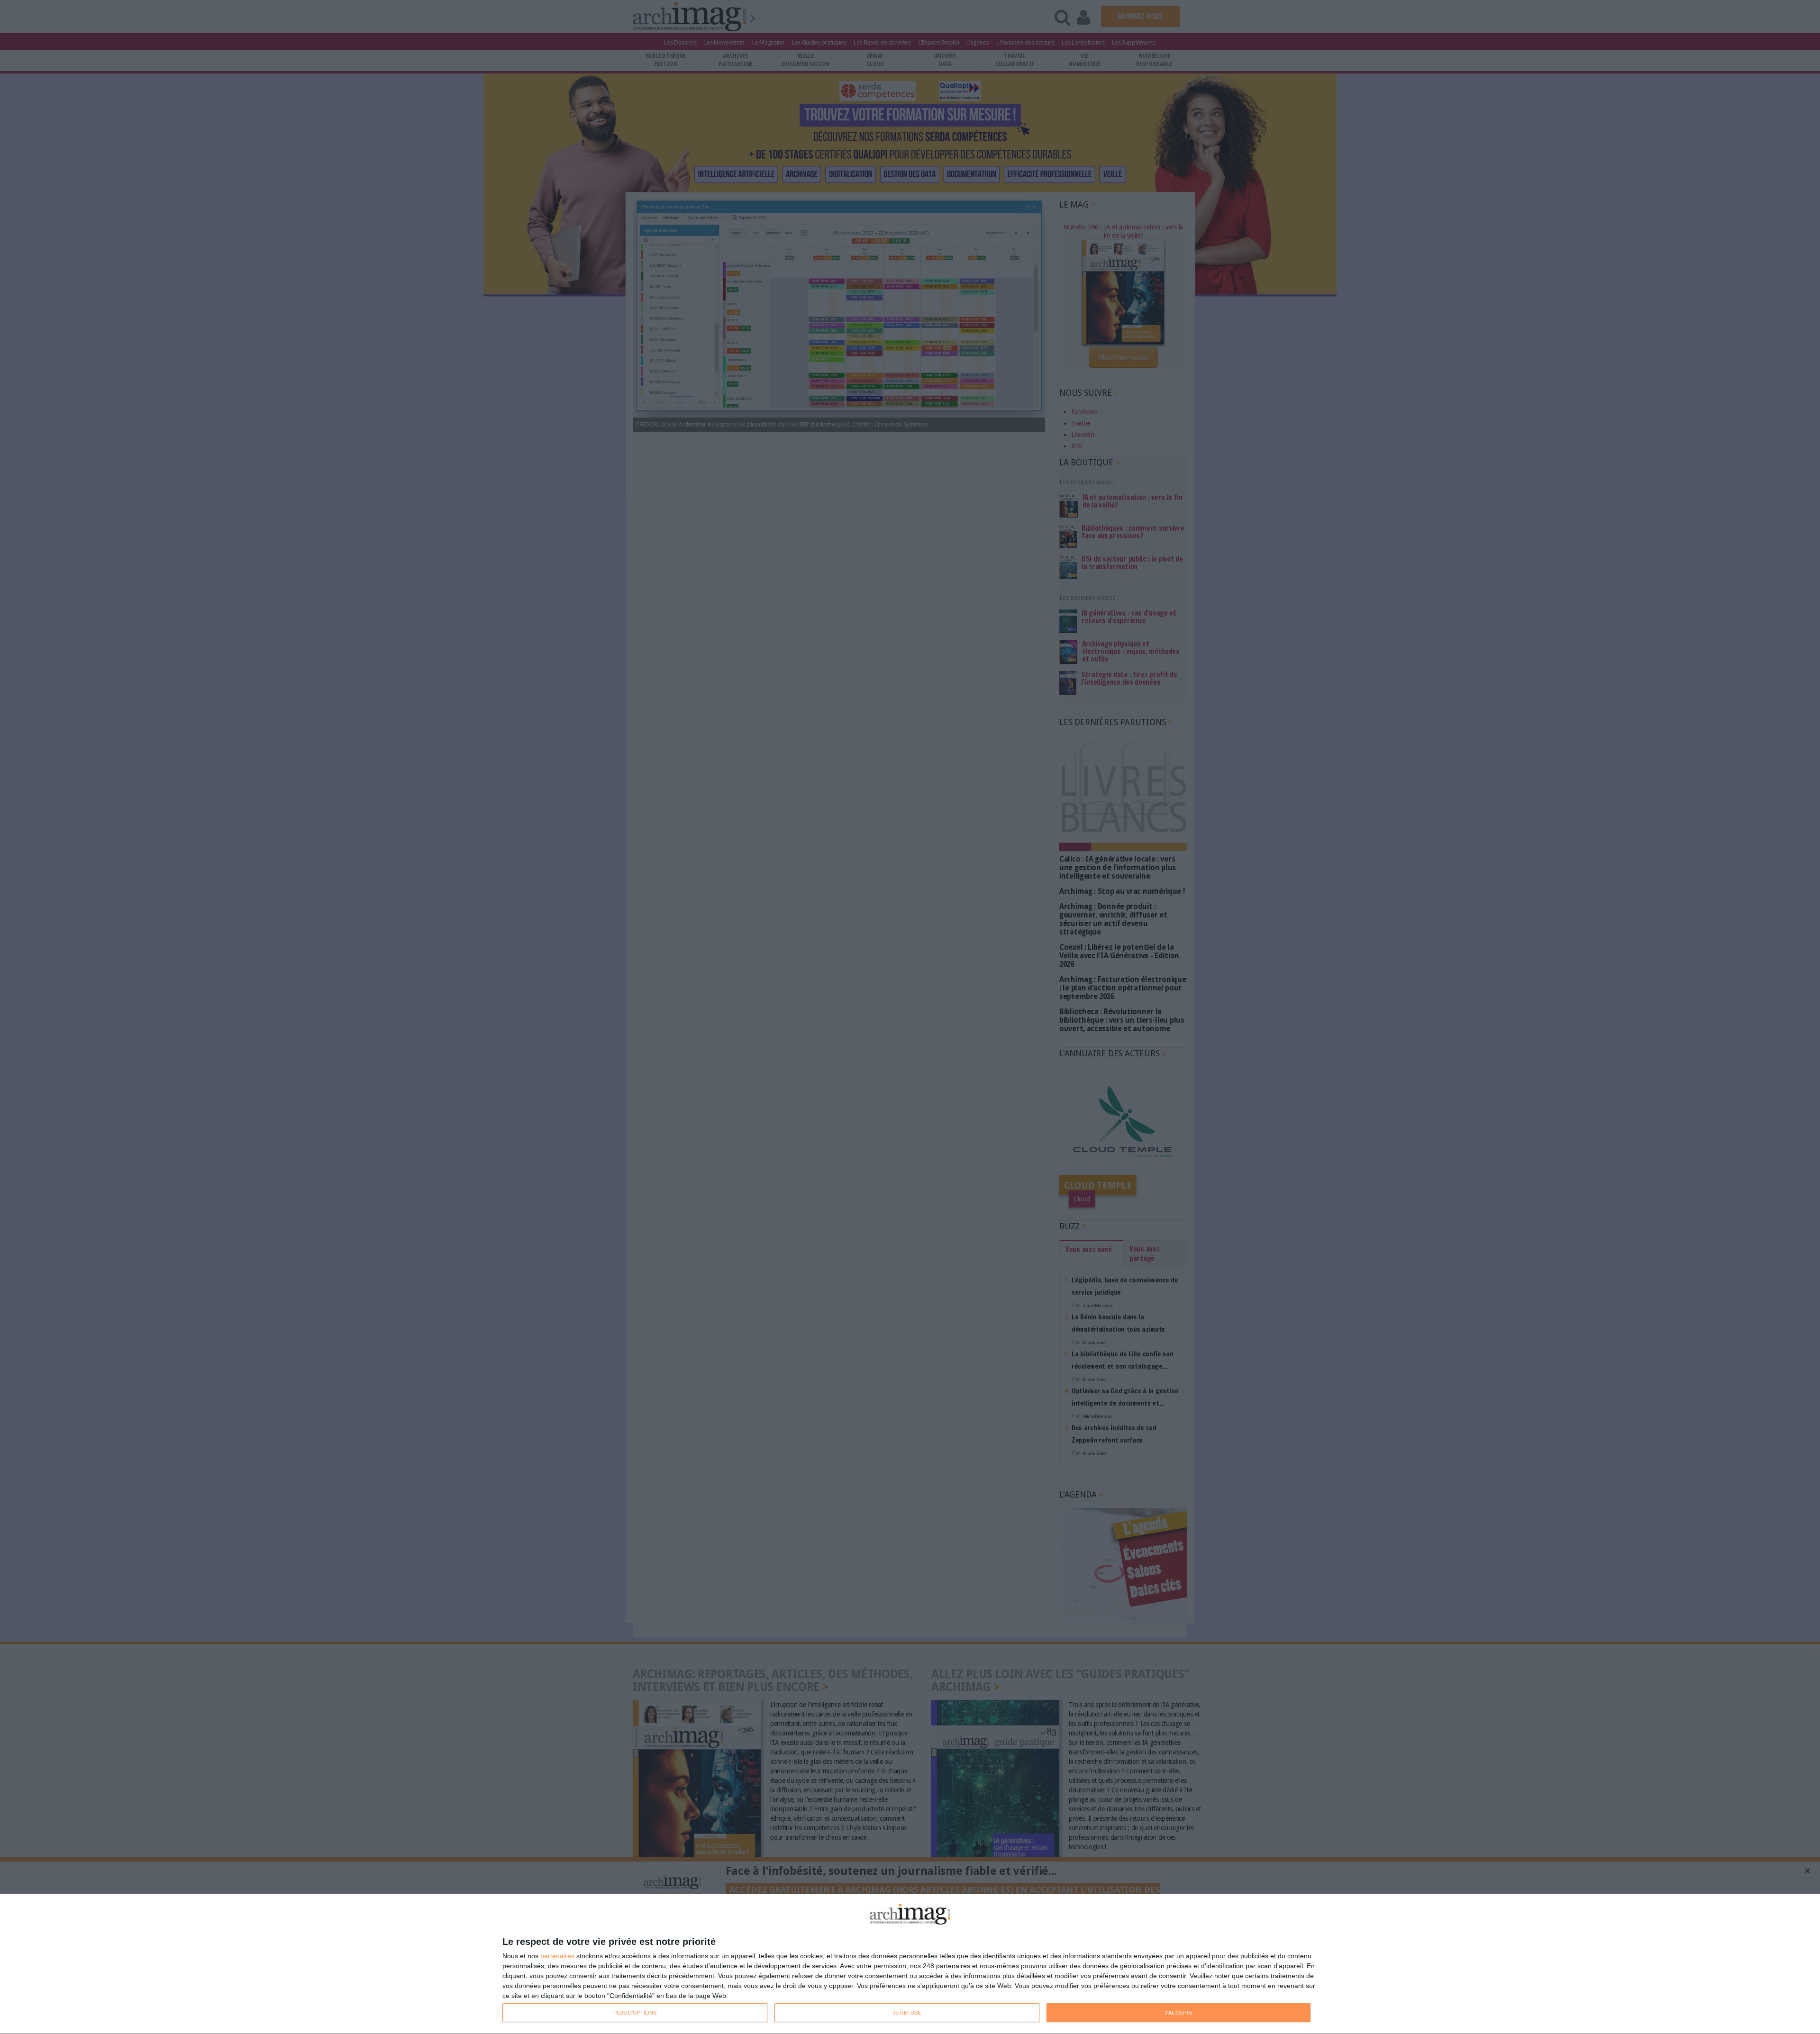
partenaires (557, 1956)
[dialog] (910, 1964)
